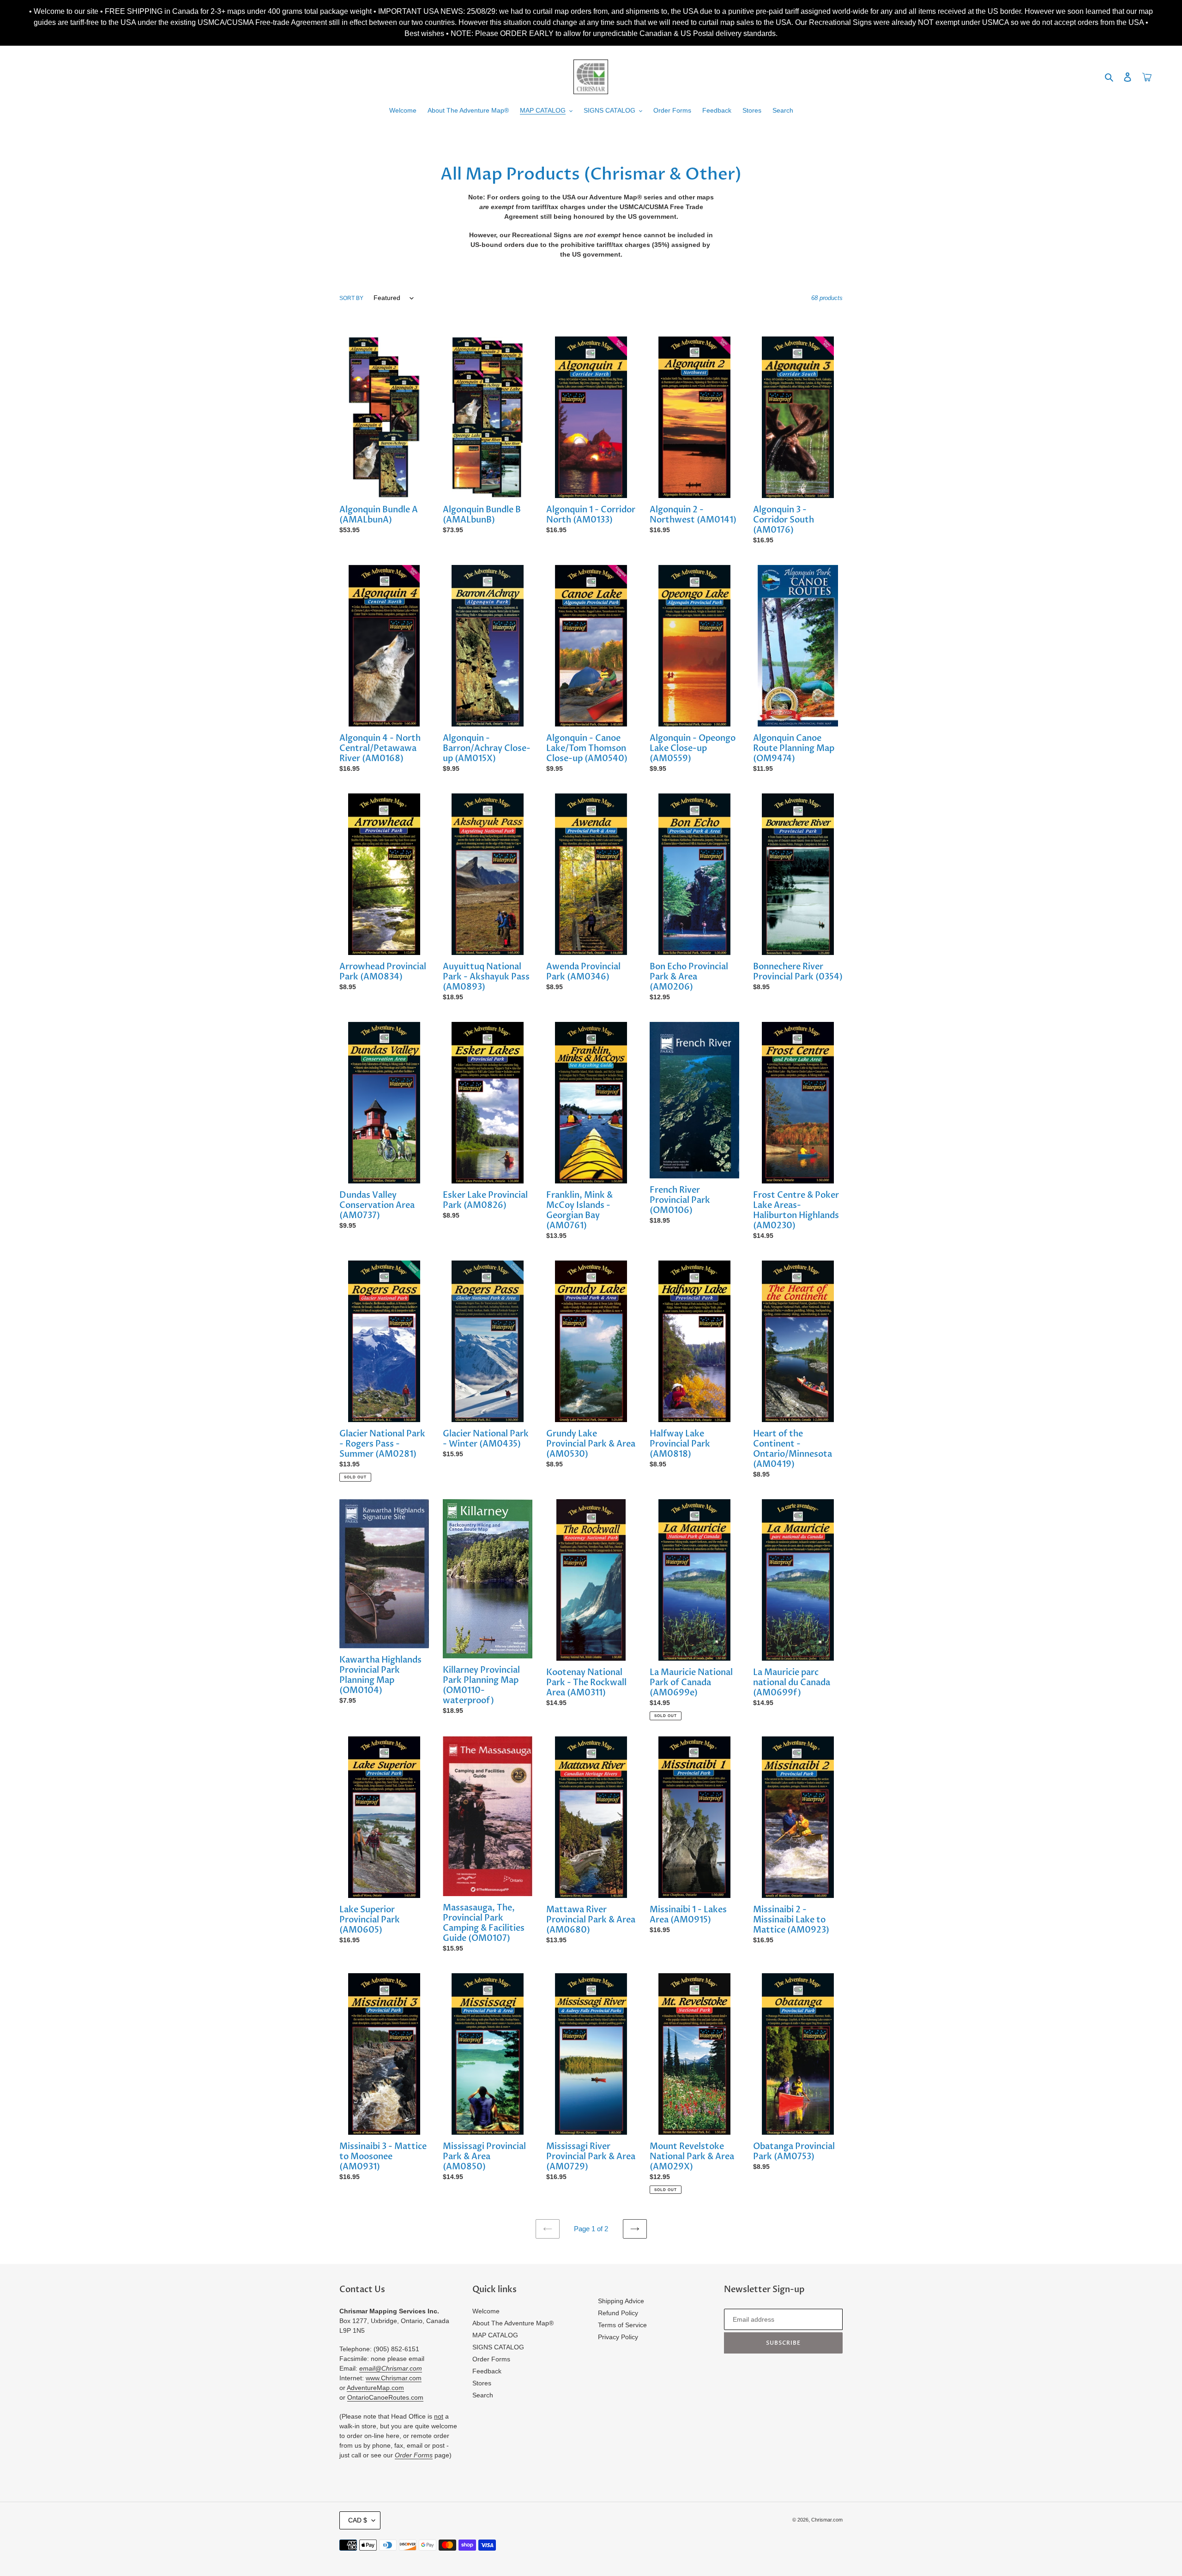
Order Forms (491, 2359)
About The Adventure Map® (513, 2323)
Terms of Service (622, 2325)
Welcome (486, 2311)
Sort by (351, 298)
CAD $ (358, 2520)
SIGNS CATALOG (498, 2347)
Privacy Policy (618, 2337)
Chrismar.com (827, 2520)
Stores (482, 2383)
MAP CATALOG (495, 2335)
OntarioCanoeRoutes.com (385, 2397)
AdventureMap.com (375, 2388)
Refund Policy (618, 2313)
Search (483, 2395)
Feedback (487, 2371)
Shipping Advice (621, 2301)
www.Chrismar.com (394, 2378)
